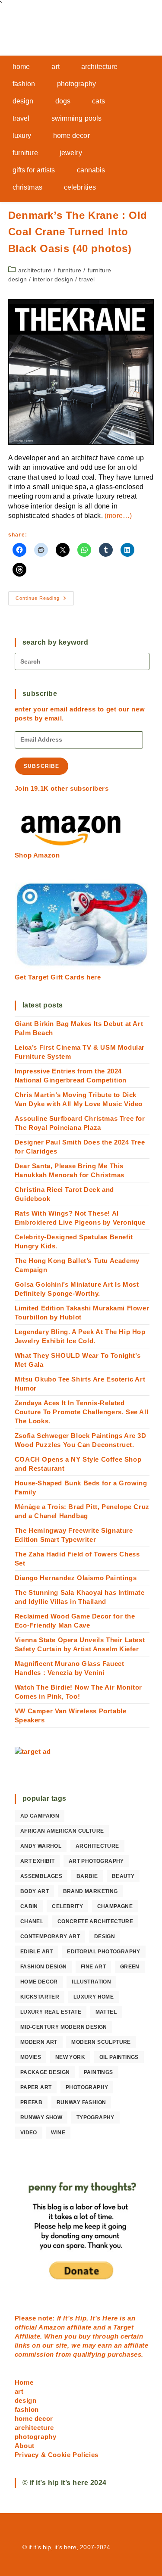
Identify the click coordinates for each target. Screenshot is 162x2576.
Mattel (106, 2012)
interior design (53, 279)
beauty (123, 1876)
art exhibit (37, 1861)
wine (58, 2133)
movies (31, 2057)
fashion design (44, 1967)
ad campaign (40, 1816)
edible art (37, 1952)
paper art (36, 2087)
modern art (39, 2042)
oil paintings (119, 2057)
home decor (39, 1982)
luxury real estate (51, 2012)
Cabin (29, 1906)
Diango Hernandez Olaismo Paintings (76, 1578)
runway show (41, 2118)
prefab (31, 2102)
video (29, 2133)
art (19, 2391)
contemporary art (50, 1937)
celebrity (67, 1906)
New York (70, 2057)
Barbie (87, 1876)
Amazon (53, 2327)
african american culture (62, 1831)
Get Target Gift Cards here (58, 977)
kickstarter (40, 1997)
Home (24, 2382)
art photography (96, 1861)
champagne (115, 1906)
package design (45, 2072)
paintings (98, 2072)
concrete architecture (95, 1921)
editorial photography (103, 1952)
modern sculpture (101, 2042)
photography (87, 2087)
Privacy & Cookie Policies (57, 2455)
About (25, 2446)
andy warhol (41, 1846)
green (130, 1967)
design (105, 1937)
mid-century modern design (64, 2027)
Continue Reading (45, 600)
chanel (32, 1921)
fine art (93, 1967)
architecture (35, 270)
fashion (27, 2409)
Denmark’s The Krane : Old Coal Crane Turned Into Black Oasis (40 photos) (78, 232)
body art (35, 1891)
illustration (91, 1982)
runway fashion (81, 2102)
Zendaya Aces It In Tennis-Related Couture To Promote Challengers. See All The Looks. (81, 1412)
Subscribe (42, 766)
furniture (70, 270)
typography (95, 2118)
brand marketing (91, 1891)
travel (87, 279)
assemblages (41, 1876)
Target (124, 2327)
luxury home (94, 1997)
